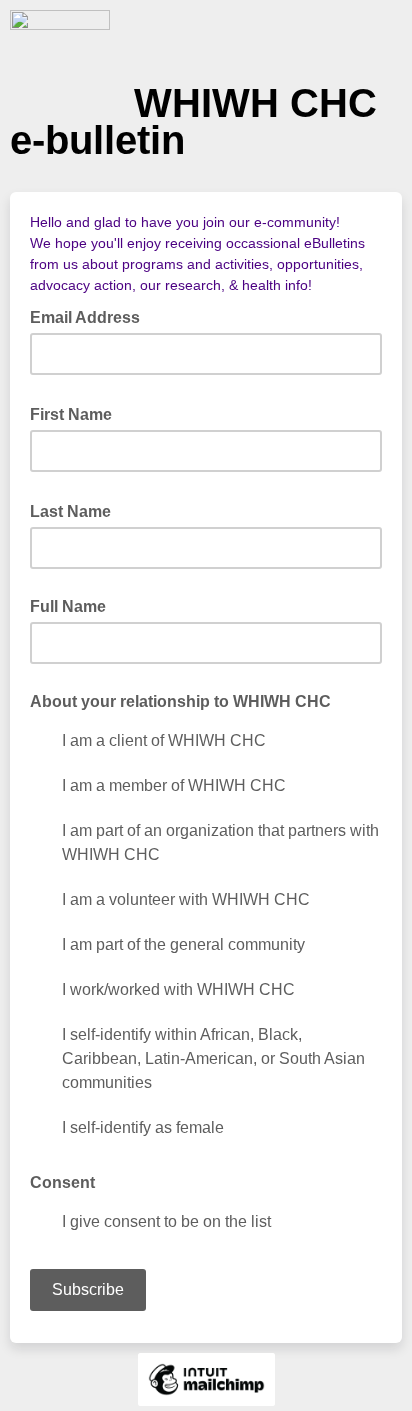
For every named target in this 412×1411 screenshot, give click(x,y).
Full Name (68, 606)
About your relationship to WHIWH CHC (180, 701)
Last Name (76, 510)
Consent (62, 1182)
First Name (77, 413)
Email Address (91, 316)
